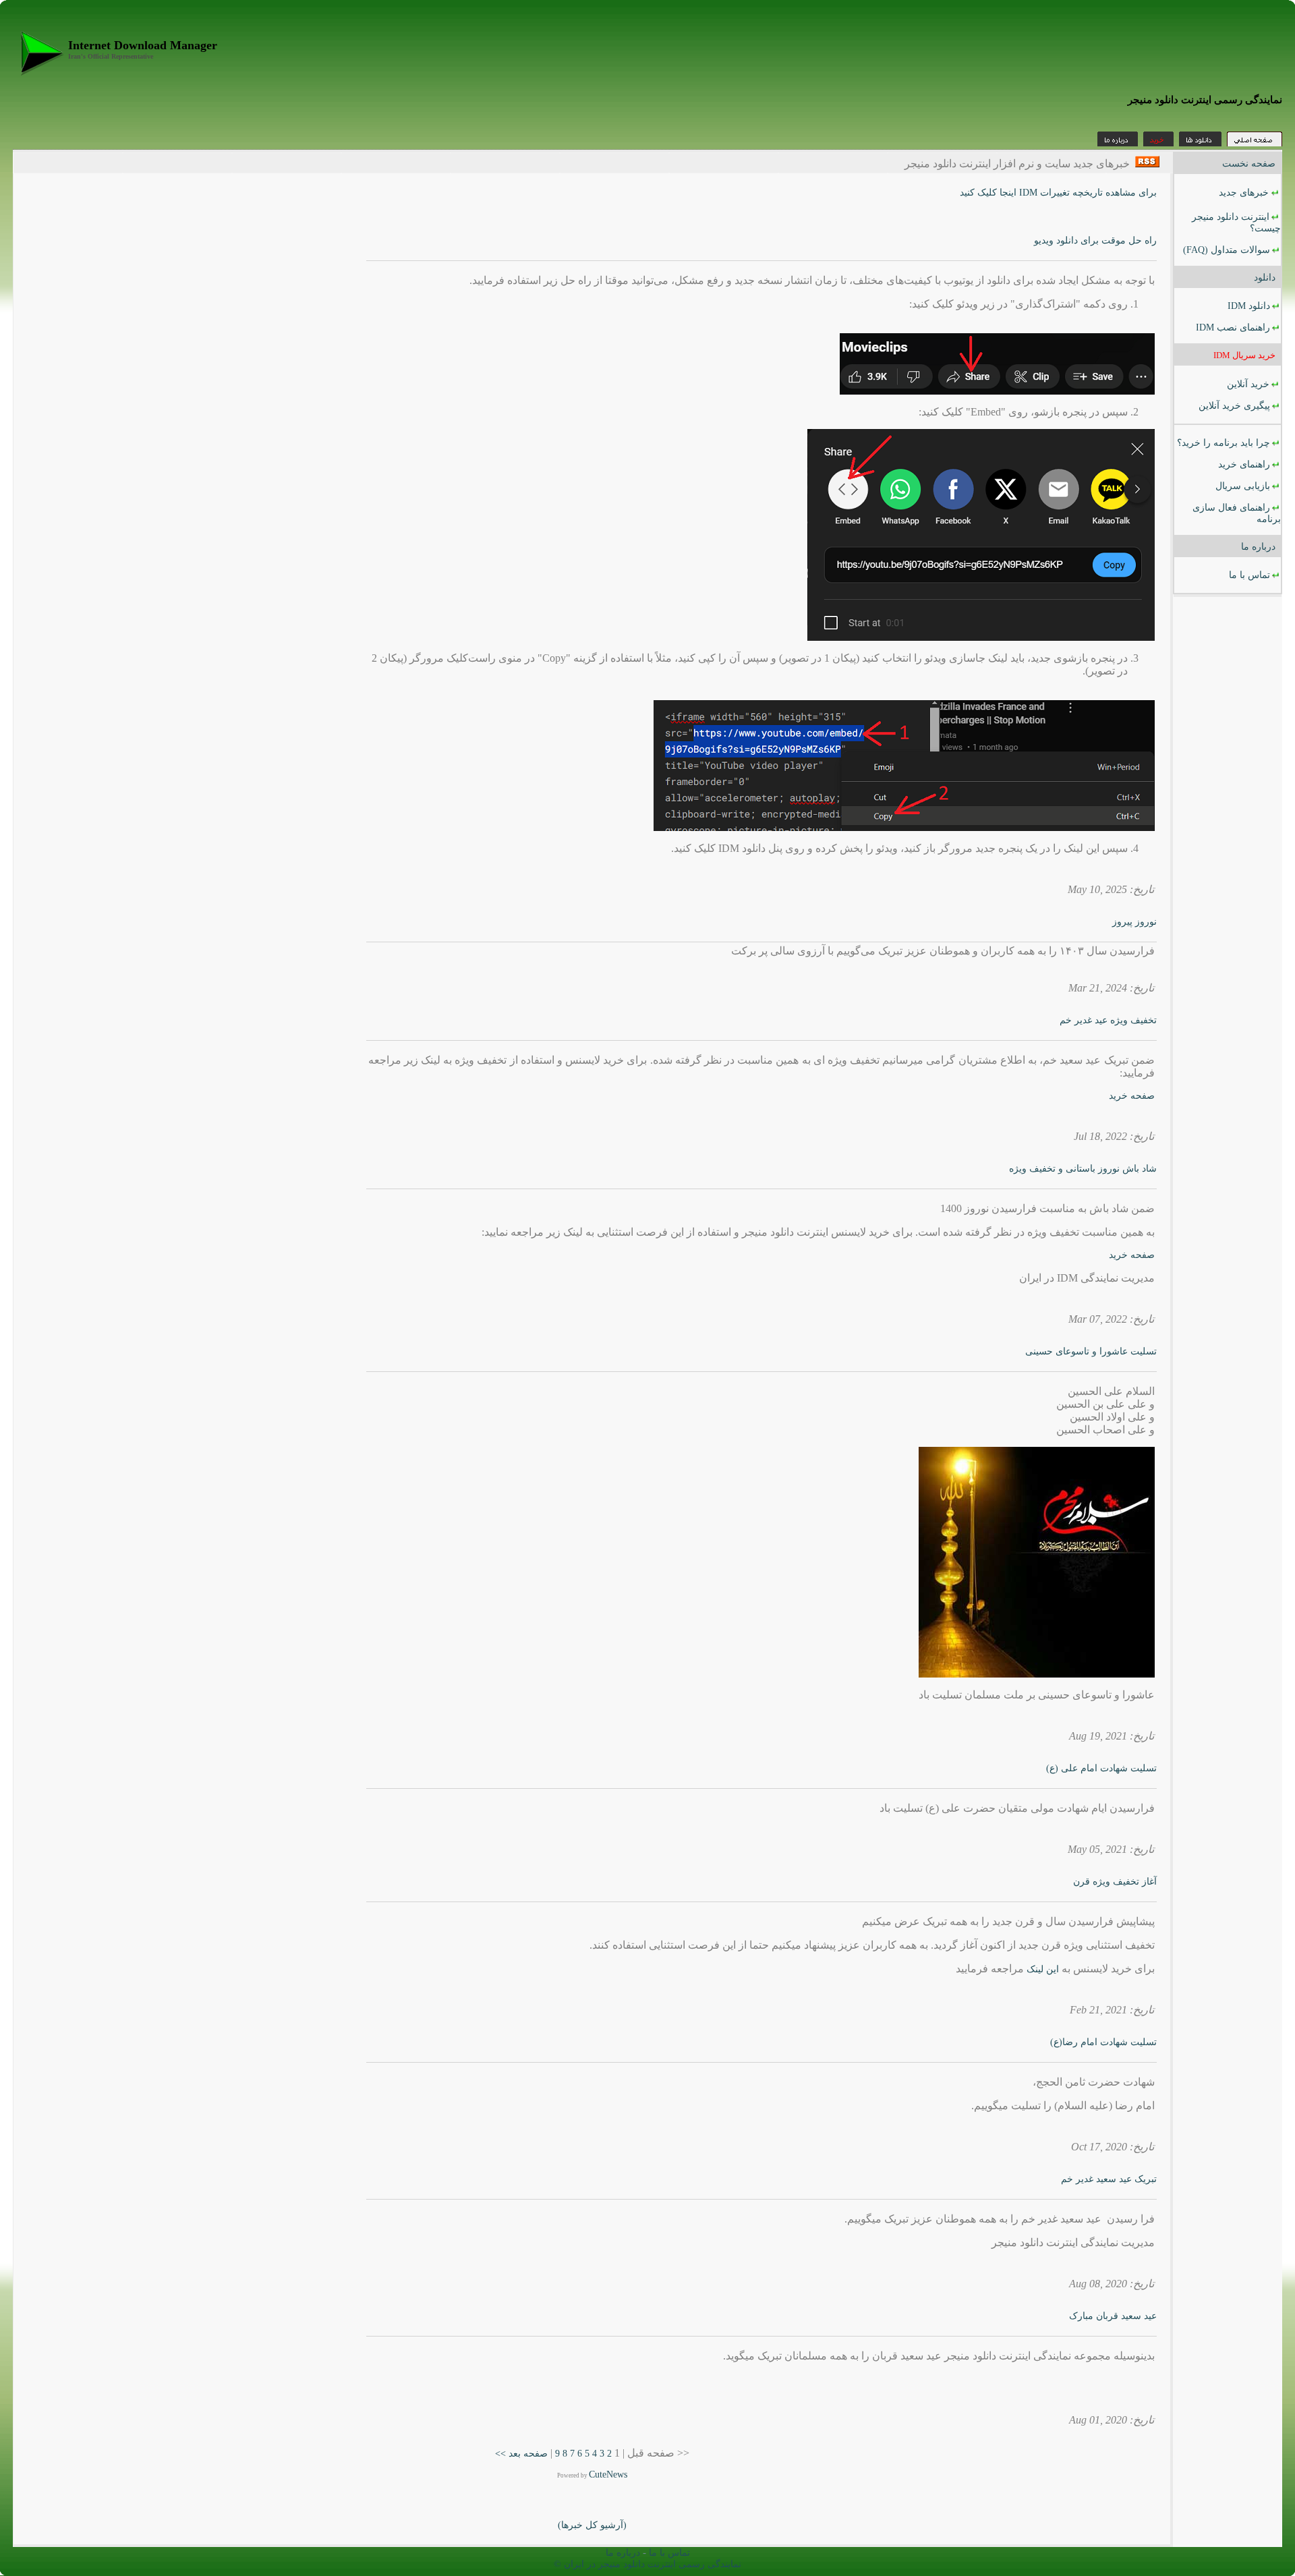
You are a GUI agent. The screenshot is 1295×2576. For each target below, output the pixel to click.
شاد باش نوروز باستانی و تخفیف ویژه (1083, 1169)
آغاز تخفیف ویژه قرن (1115, 1882)
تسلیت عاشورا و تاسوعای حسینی (1091, 1351)
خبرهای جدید (1244, 193)
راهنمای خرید (1244, 464)
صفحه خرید (1132, 1096)
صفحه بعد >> (521, 2454)
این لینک (1044, 1969)
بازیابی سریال (1243, 486)
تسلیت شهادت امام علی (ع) (1101, 1768)
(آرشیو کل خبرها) (592, 2525)
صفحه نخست (1249, 164)
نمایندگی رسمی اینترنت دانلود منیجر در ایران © (647, 2564)
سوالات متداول (1227, 250)
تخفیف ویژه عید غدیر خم (1108, 1020)
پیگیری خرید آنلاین (1234, 406)
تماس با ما (1249, 575)
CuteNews (608, 2474)
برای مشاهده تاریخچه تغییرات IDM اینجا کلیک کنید (1058, 193)
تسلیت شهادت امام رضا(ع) (1103, 2042)
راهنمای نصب (1233, 327)
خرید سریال (1244, 355)
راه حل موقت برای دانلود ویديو (1095, 240)
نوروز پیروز (1134, 922)
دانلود (1265, 278)
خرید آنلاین (1248, 384)
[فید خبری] (1147, 164)
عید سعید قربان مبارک (1113, 2316)
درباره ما (1257, 547)
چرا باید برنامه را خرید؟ (1224, 443)
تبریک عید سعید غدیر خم (1109, 2179)
